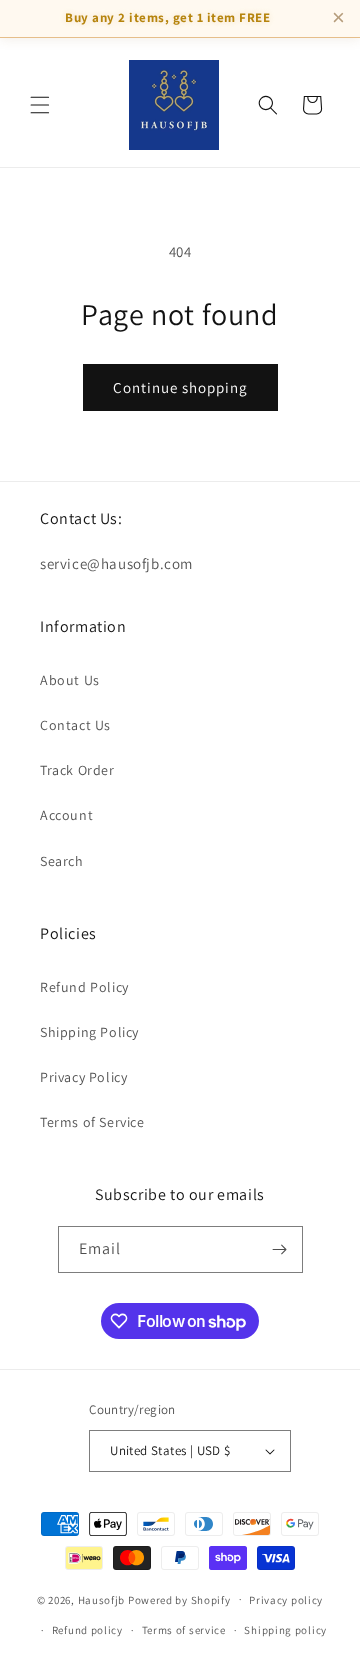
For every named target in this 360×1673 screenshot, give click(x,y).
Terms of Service (92, 1122)
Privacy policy (286, 1600)
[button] (40, 105)
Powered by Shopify (179, 1599)
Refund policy (87, 1630)
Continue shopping (180, 387)
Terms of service (184, 1630)
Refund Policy (84, 987)
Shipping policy (285, 1630)
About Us (70, 680)
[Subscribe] (280, 1249)
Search (62, 861)
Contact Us (75, 725)
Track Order (77, 770)
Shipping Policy (89, 1032)
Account (66, 815)
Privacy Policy (83, 1077)
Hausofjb (102, 1599)
